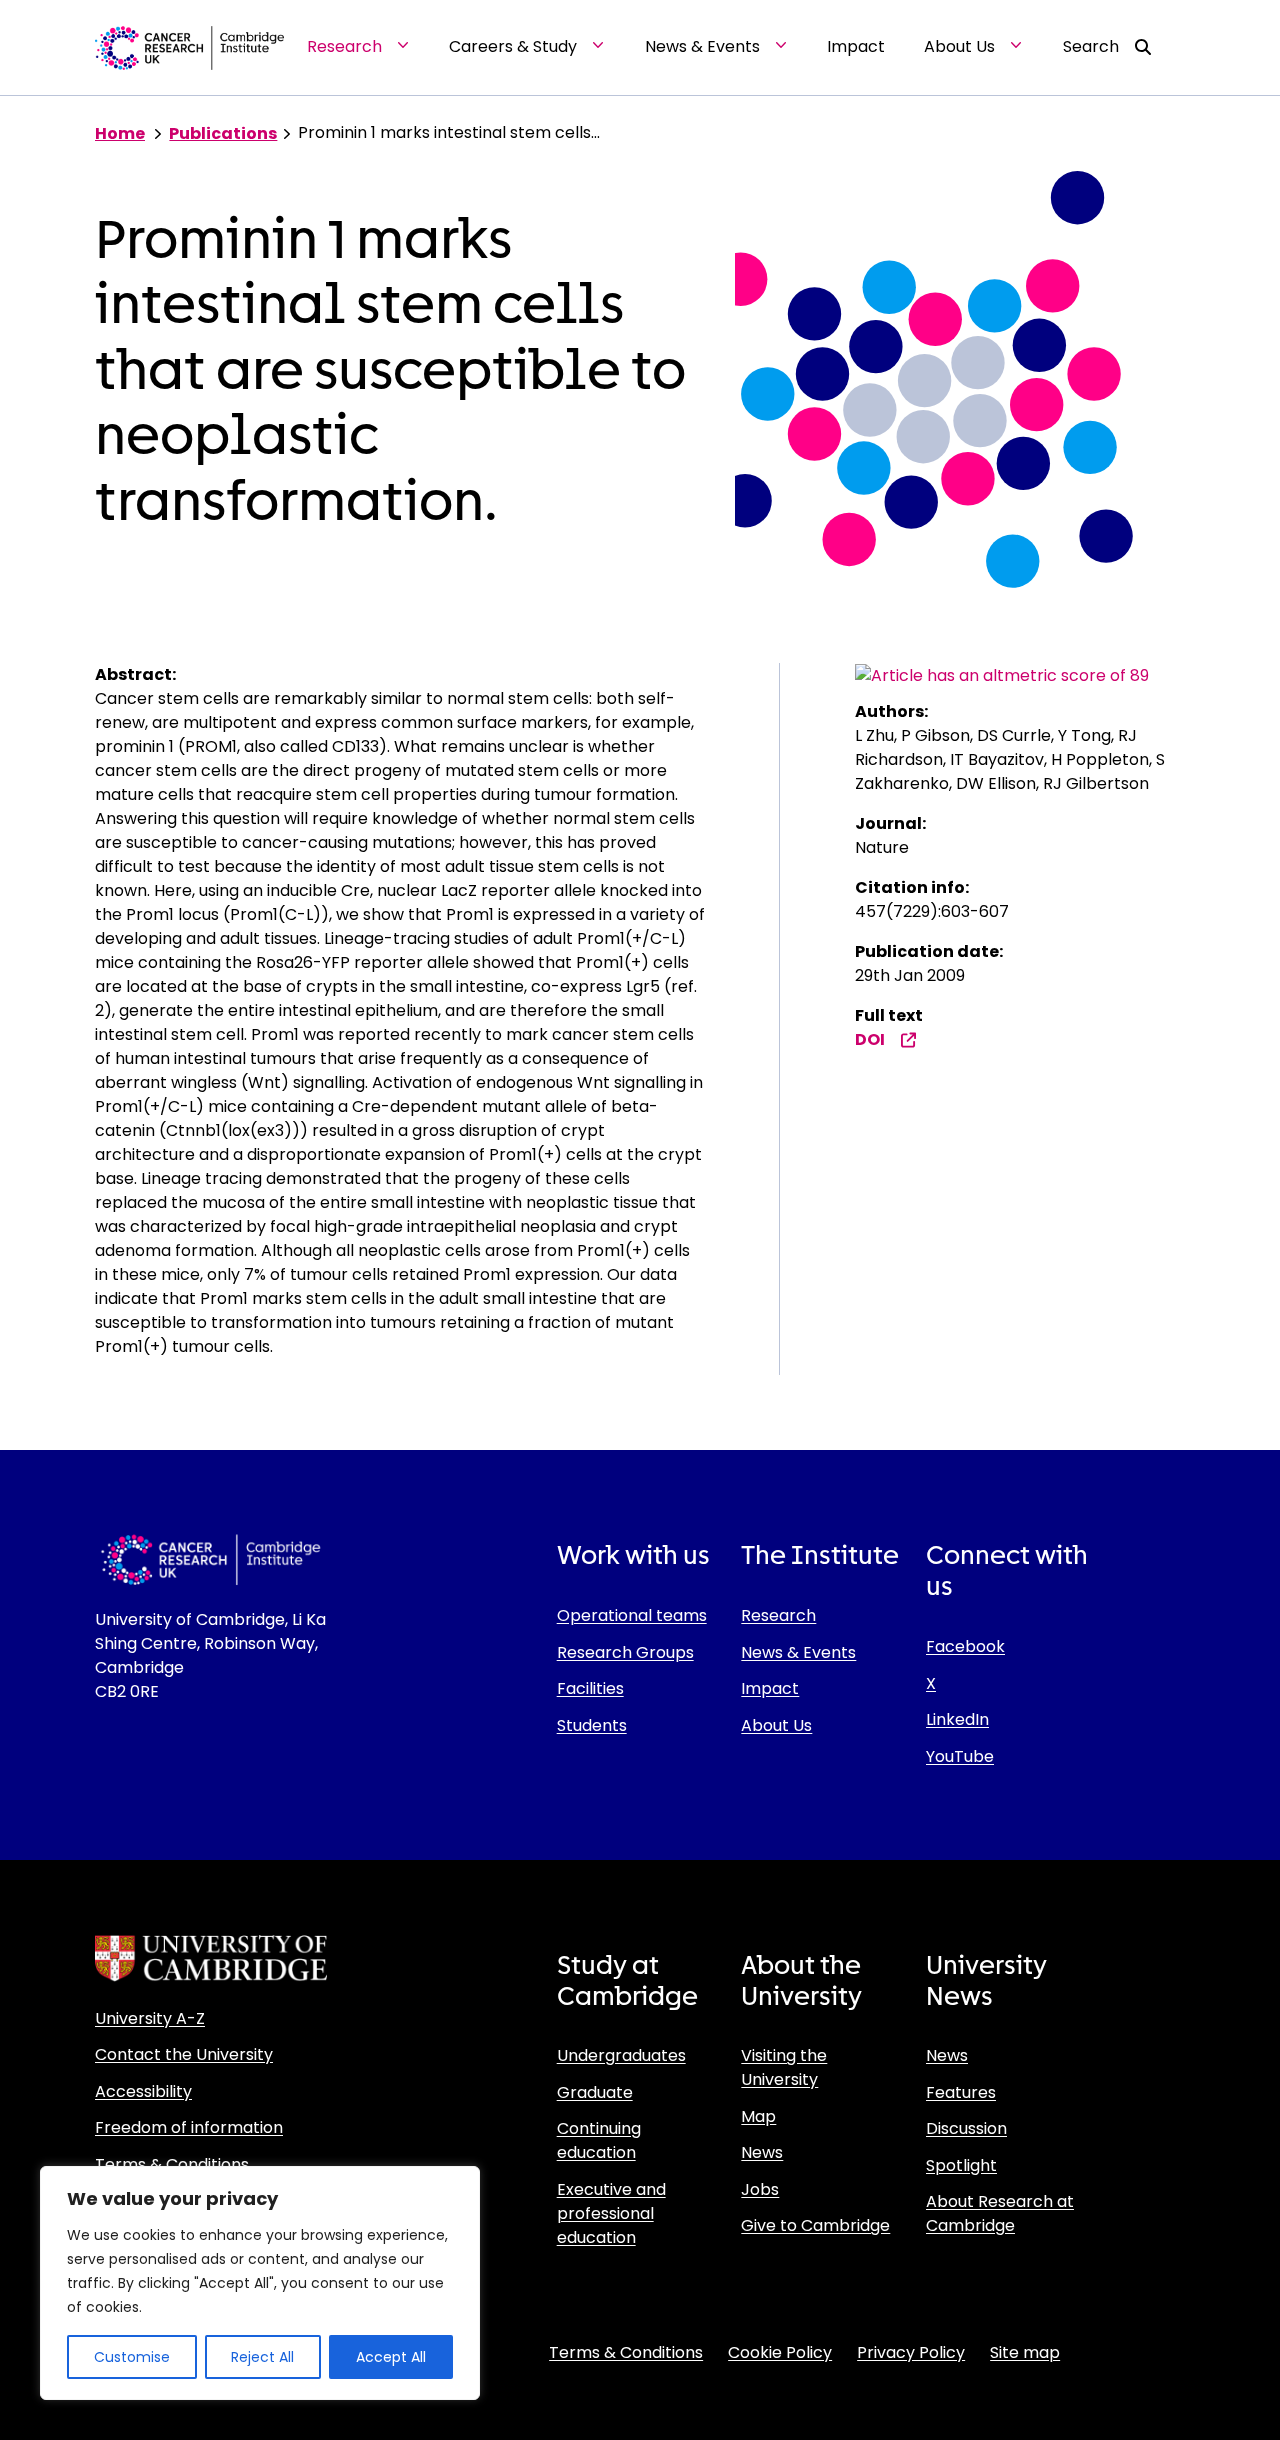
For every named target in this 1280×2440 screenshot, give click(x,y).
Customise (132, 2357)
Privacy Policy (911, 2352)
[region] (260, 2283)
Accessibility (143, 2091)
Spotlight (961, 2165)
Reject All (262, 2357)
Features (961, 2092)
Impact (770, 1688)
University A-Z (150, 2018)
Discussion (966, 2128)
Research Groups (625, 1652)
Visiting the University (784, 2067)
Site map (1025, 2352)
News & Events (798, 1652)
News (762, 2152)
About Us (776, 1725)
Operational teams (632, 1615)
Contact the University (184, 2054)
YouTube (960, 1756)
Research (778, 1615)
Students (592, 1725)
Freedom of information (189, 2127)
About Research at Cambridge (1000, 2213)
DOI (870, 1039)
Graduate (595, 2092)
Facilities (590, 1688)
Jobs (760, 2189)
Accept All (391, 2357)
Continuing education (599, 2140)
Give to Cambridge (815, 2225)
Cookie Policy (780, 2352)
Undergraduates (621, 2055)
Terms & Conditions (172, 2164)
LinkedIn (957, 1719)
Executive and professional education (611, 2213)
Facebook (965, 1646)
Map (758, 2116)
